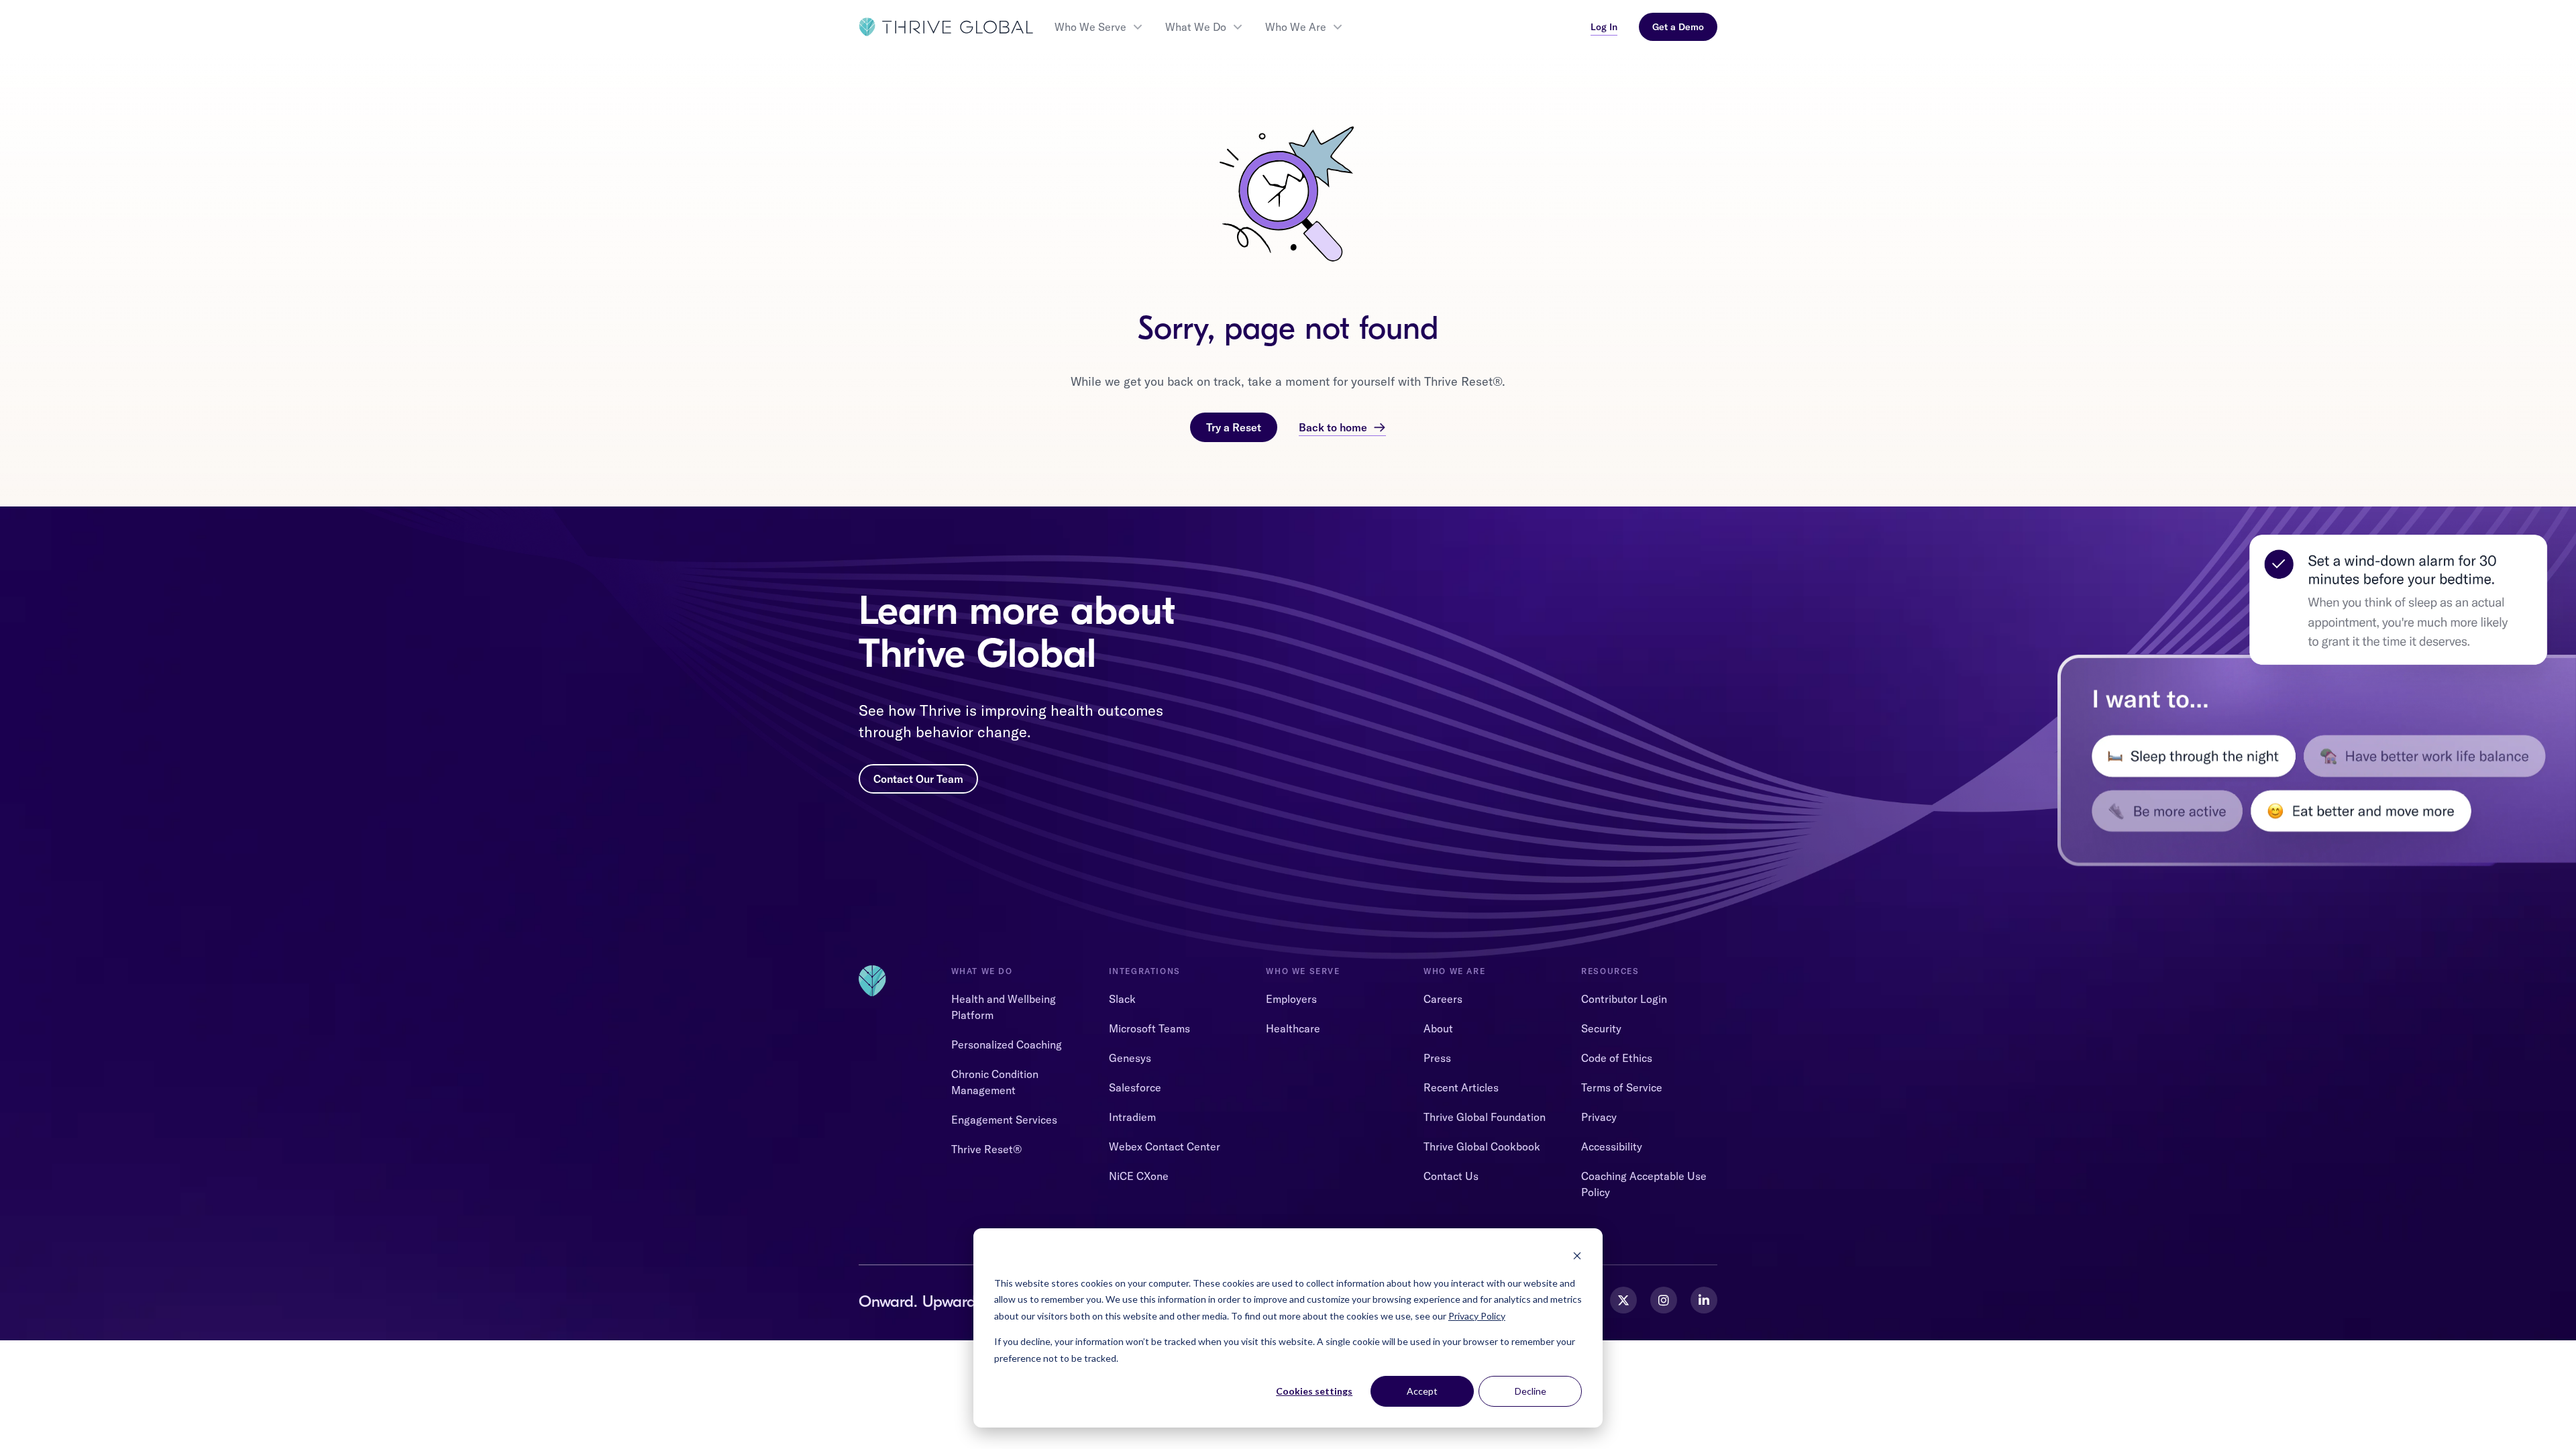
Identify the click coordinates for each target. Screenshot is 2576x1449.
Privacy (1599, 1117)
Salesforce (1135, 1087)
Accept (1422, 1391)
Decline (1531, 1391)
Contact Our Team (918, 779)
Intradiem (1132, 1117)
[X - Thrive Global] (1623, 1300)
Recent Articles (1461, 1087)
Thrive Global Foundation (1485, 1117)
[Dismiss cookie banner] (1577, 1257)
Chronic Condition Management (995, 1082)
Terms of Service (1622, 1087)
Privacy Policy (1477, 1316)
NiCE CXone (1139, 1176)
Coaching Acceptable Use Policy (1644, 1184)
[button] (1099, 27)
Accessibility (1612, 1146)
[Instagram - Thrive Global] (1664, 1300)
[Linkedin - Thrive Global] (1704, 1300)
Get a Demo (1678, 27)
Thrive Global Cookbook (1482, 1146)
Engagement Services (1004, 1120)
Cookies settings (1314, 1391)
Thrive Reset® (986, 1149)
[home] (946, 27)
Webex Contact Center (1165, 1146)
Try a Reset (1234, 427)
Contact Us (1451, 1176)
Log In (1604, 27)
